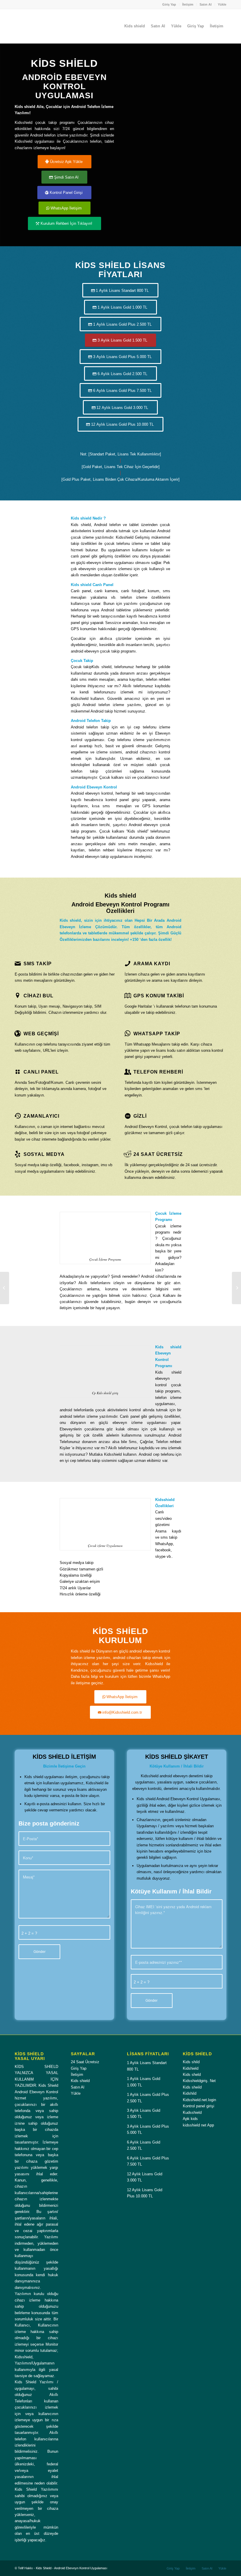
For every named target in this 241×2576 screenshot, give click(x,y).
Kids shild (191, 2062)
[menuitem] (169, 4)
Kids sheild (192, 2087)
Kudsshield (192, 2112)
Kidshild (190, 2093)
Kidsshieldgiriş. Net (199, 2081)
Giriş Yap (169, 4)
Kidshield (191, 2068)
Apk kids (190, 2119)
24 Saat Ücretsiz (85, 2062)
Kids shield (80, 2081)
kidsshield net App (198, 2125)
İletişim (188, 4)
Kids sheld (192, 2075)
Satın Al (206, 4)
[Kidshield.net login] (5, 1288)
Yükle (222, 4)
